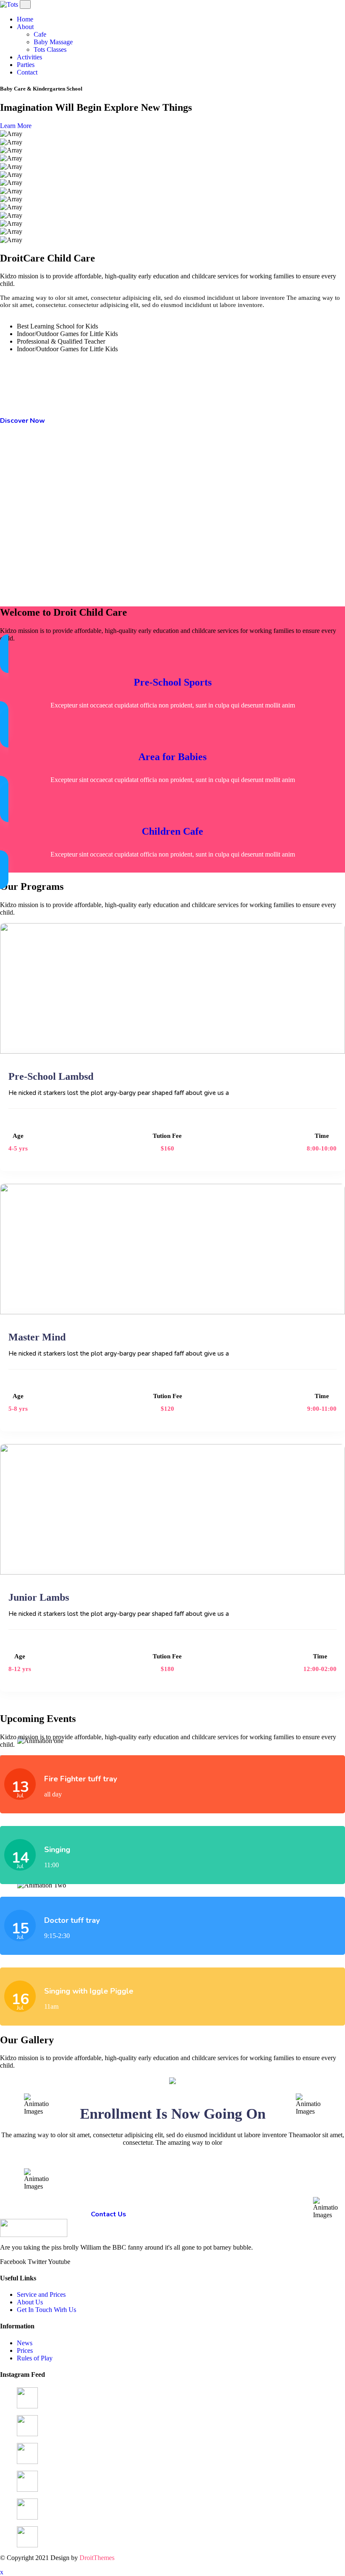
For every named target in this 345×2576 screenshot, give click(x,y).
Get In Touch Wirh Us (46, 2310)
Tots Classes (51, 49)
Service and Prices (41, 2294)
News (25, 2343)
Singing (57, 1850)
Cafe (41, 34)
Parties (27, 65)
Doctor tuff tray (72, 1920)
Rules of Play (35, 2358)
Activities (30, 57)
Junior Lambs (39, 1597)
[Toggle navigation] (25, 4)
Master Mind (37, 1337)
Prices (25, 2350)
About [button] (25, 27)
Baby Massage (54, 42)
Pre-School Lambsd (51, 1076)
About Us (30, 2302)
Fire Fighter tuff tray (81, 1779)
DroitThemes (97, 2558)
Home (26, 19)
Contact (28, 72)
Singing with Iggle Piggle (89, 1991)
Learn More (16, 126)
